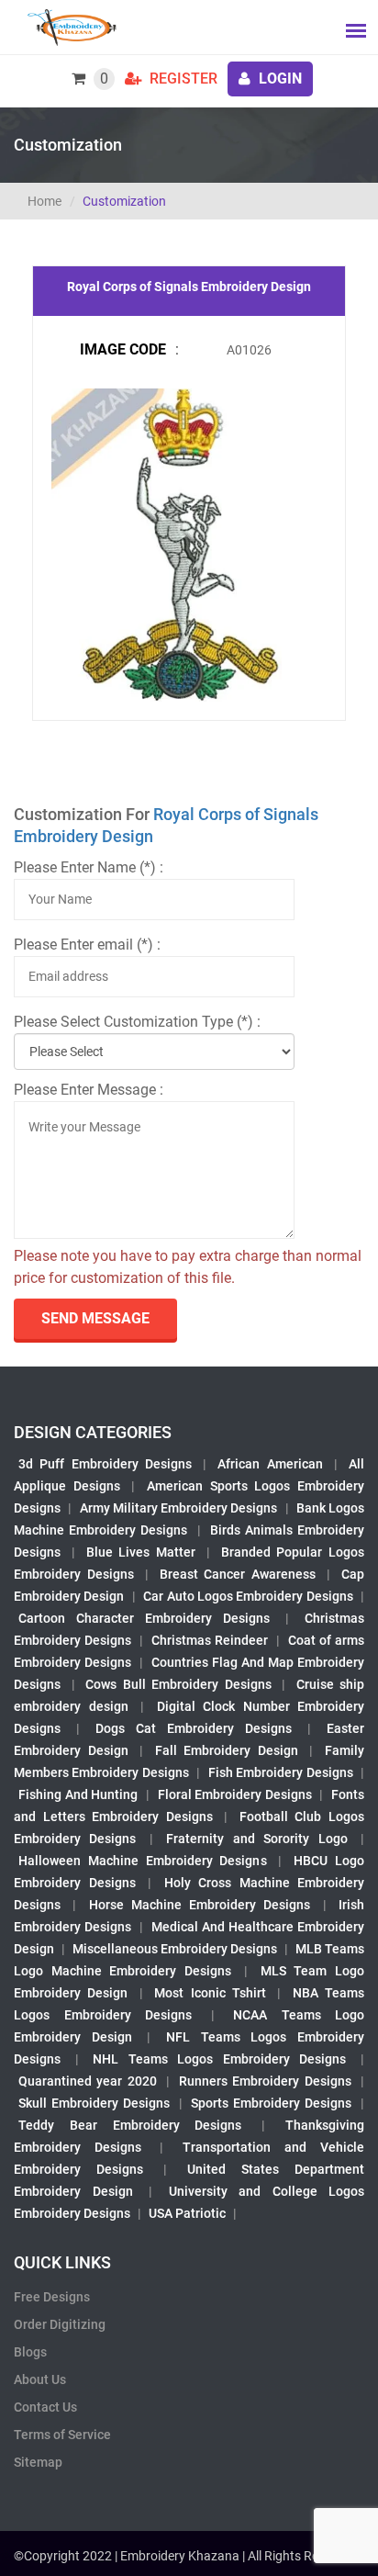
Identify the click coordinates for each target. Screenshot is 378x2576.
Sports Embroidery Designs (271, 2103)
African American (270, 1464)
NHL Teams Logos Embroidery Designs (219, 2059)
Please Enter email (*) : (87, 945)
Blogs (30, 2352)
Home (44, 201)
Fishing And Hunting (78, 1794)
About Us (40, 2379)
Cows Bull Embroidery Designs (178, 1684)
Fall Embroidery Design (227, 1750)
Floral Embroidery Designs (235, 1794)
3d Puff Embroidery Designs (105, 1464)
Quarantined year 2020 (88, 2081)
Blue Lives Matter (141, 1552)
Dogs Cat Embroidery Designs (194, 1728)
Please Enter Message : (89, 1090)
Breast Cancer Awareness (238, 1574)
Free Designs (52, 2297)
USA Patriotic (187, 2213)
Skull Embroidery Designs (94, 2103)
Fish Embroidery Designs (281, 1772)
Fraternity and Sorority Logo (256, 1839)
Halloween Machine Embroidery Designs (143, 1861)
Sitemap (38, 2462)
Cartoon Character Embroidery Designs (144, 1618)
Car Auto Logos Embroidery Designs (248, 1596)
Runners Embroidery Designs (265, 2081)
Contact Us (45, 2407)
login (278, 79)
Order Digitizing (60, 2324)
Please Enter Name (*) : (89, 867)
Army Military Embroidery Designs (179, 1508)
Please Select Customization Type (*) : (137, 1022)
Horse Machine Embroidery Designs (200, 1905)
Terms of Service (62, 2435)
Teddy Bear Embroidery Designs (130, 2125)
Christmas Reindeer (210, 1640)
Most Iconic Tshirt (210, 1993)
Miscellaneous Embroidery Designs (175, 1949)
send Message (95, 1318)
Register (182, 79)
